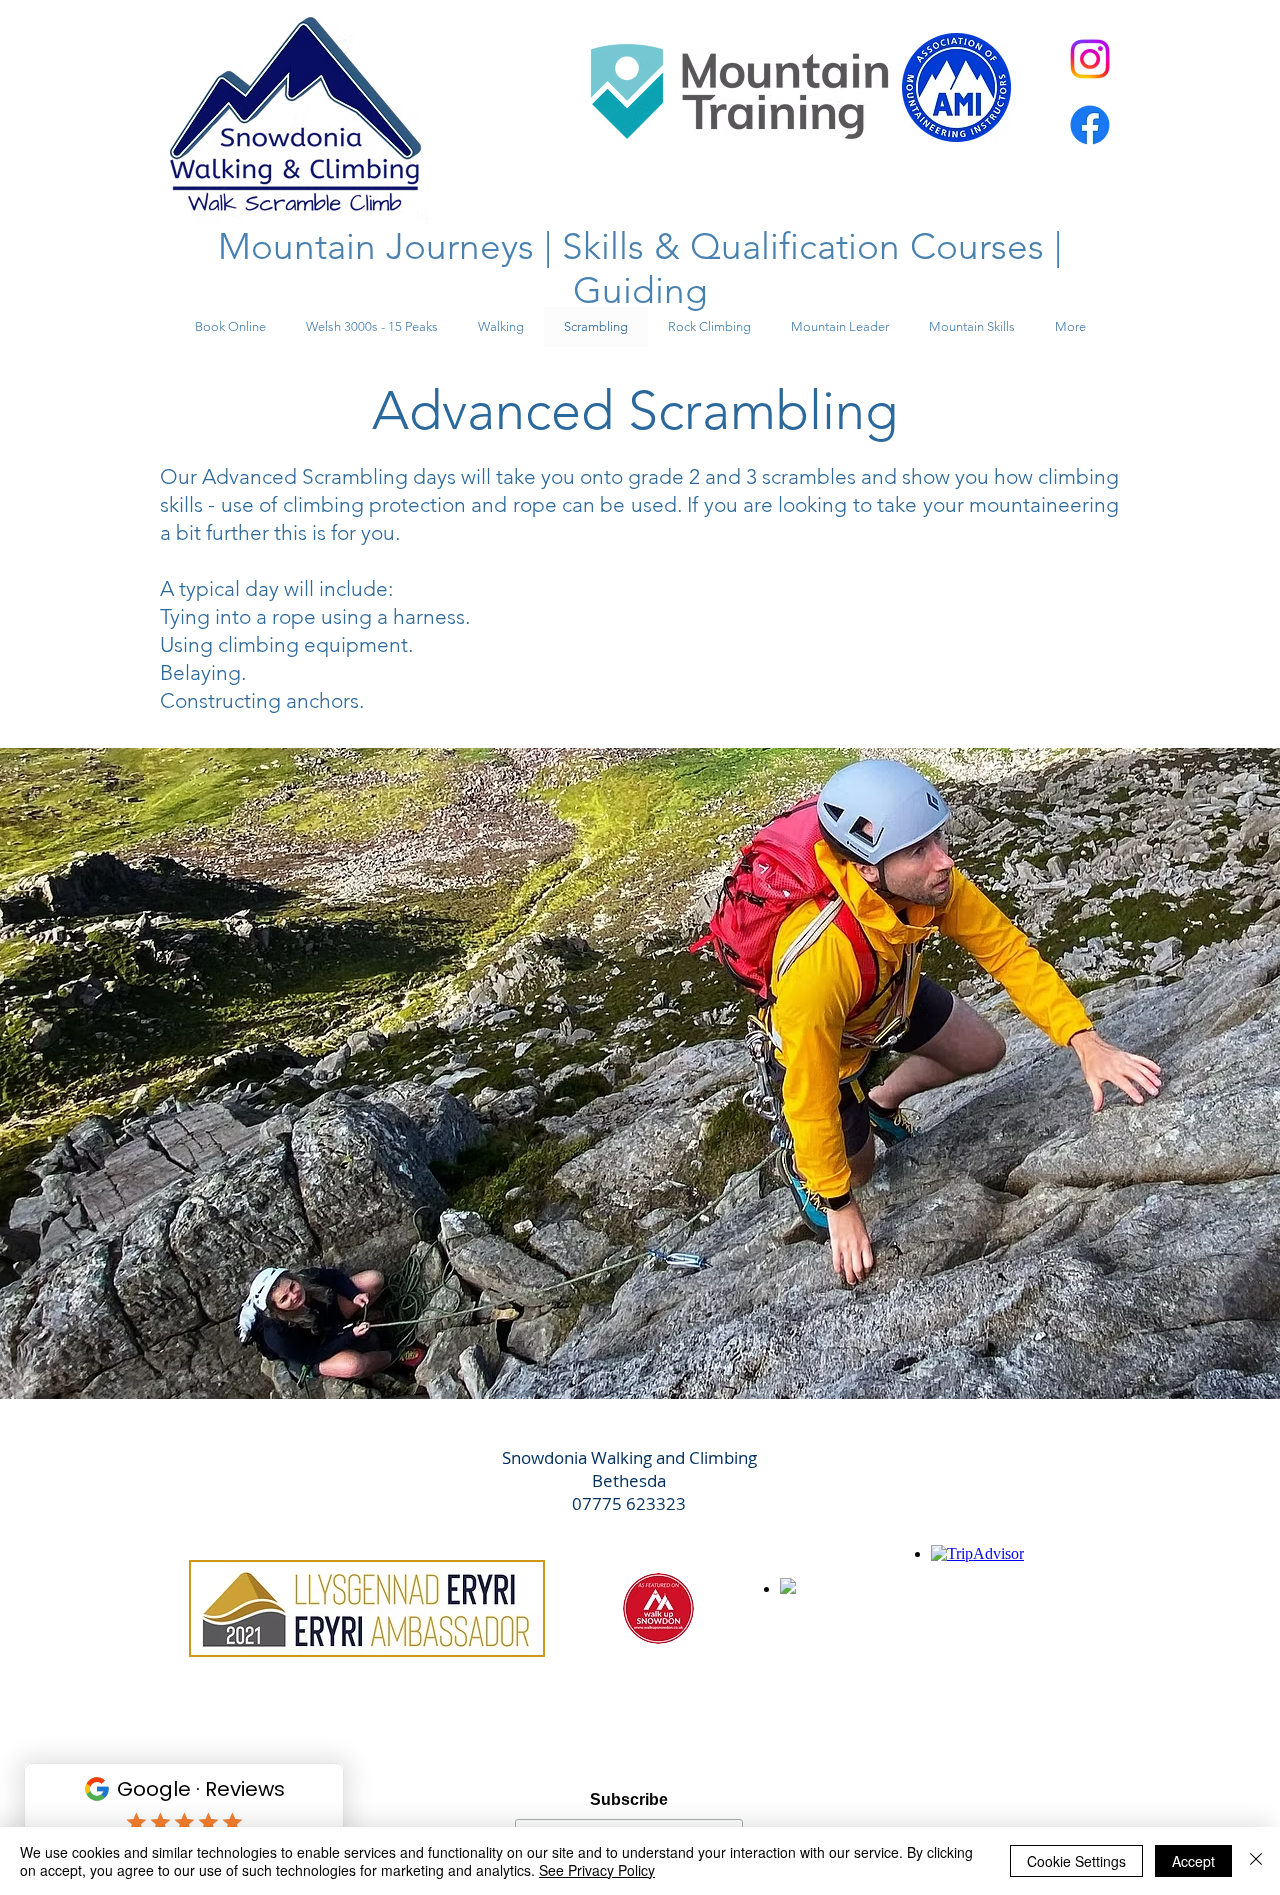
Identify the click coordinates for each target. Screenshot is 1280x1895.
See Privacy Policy (597, 1870)
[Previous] (109, 1073)
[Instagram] (1090, 59)
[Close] (1256, 1861)
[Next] (1171, 1073)
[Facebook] (1090, 125)
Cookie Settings (1076, 1861)
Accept (1193, 1861)
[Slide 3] (622, 1349)
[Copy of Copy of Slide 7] (658, 1349)
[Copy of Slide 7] (640, 1349)
